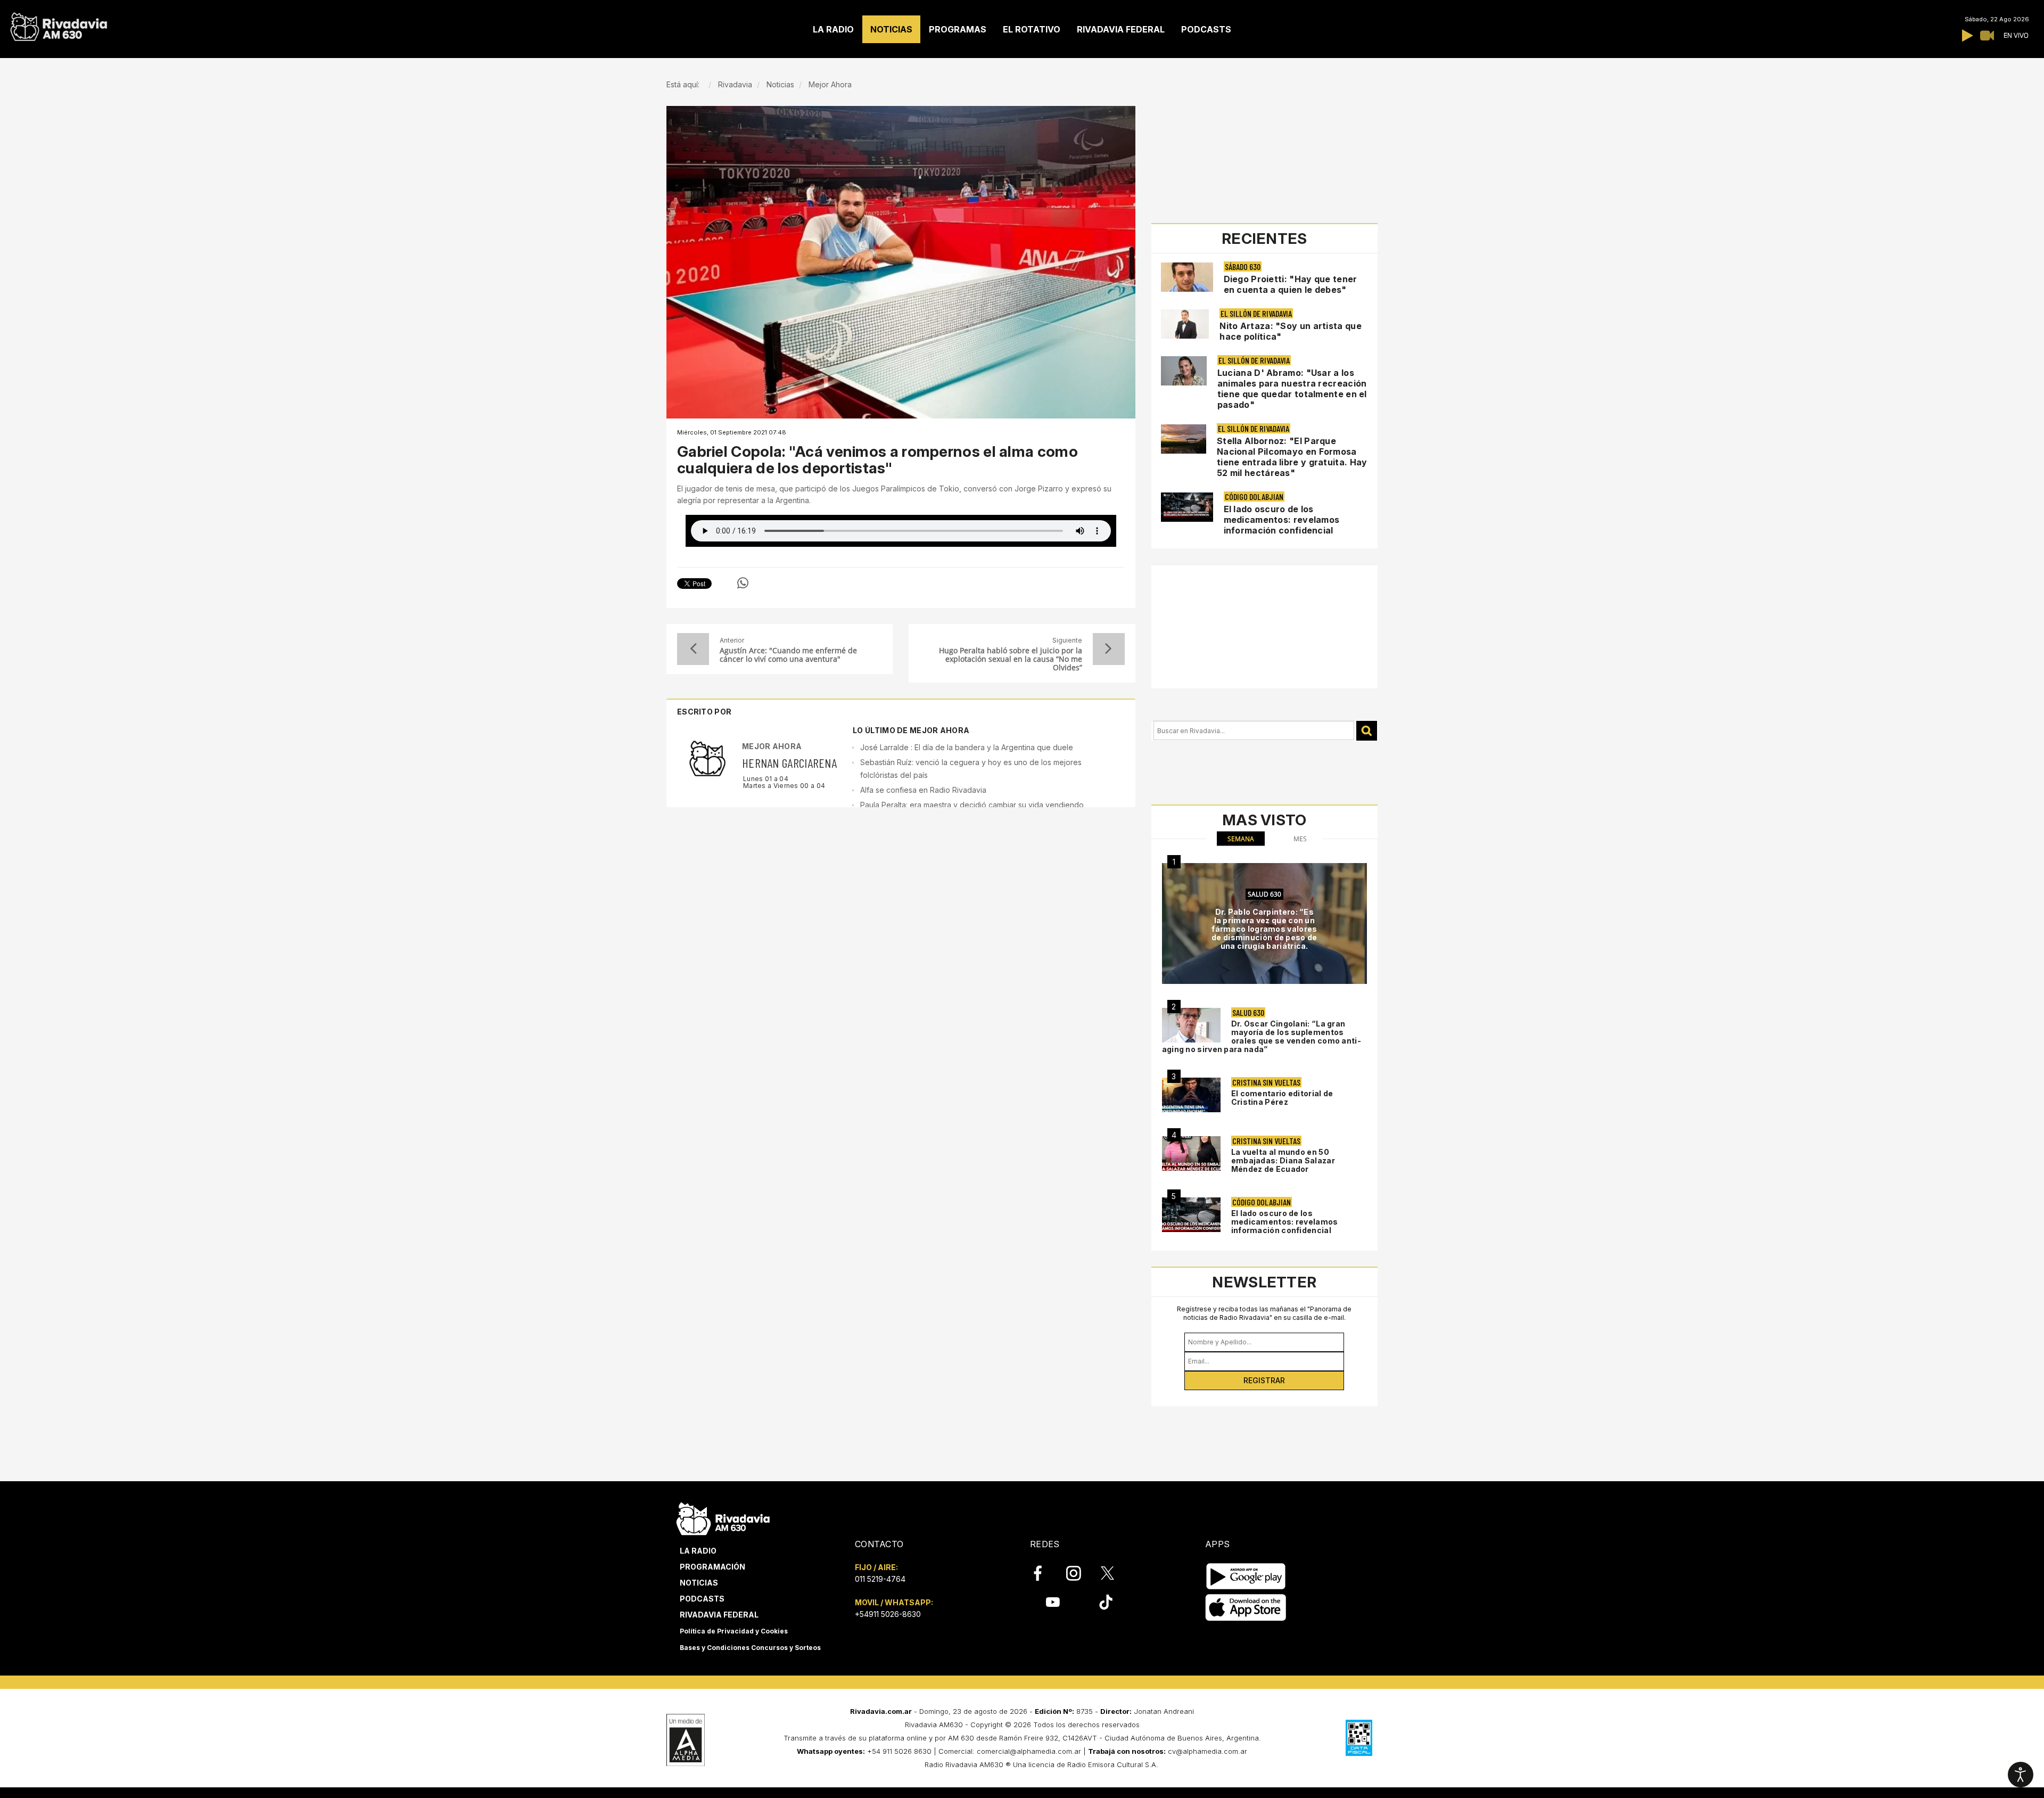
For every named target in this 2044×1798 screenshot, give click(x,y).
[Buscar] (1367, 731)
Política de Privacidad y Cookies (734, 1631)
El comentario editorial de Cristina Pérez (1282, 1098)
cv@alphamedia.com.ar (1208, 1751)
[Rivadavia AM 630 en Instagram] (1079, 1573)
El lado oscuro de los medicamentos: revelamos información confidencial (1282, 520)
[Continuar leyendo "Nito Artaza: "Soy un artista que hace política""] (1185, 324)
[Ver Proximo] (1109, 649)
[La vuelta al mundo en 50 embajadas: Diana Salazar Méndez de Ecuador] (1191, 1153)
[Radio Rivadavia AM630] (59, 24)
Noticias (699, 1583)
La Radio (698, 1551)
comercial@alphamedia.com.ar (1029, 1751)
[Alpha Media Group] (686, 1740)
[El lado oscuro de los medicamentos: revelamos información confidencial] (1191, 1215)
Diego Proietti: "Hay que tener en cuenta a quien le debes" (1291, 284)
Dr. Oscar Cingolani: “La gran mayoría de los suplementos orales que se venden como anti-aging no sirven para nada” (1262, 1036)
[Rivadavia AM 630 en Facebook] (1044, 1573)
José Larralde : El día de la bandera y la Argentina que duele (967, 747)
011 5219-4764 (880, 1579)
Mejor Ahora (772, 746)
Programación (712, 1567)
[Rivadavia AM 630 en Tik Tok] (1106, 1602)
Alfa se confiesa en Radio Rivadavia (923, 790)
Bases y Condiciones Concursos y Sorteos (750, 1648)
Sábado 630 (1243, 266)
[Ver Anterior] (693, 649)
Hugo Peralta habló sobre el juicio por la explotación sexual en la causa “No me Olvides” (1010, 659)
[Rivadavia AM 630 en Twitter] (1115, 1573)
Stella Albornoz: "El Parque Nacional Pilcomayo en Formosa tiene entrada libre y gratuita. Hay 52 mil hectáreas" (1292, 457)
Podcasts (702, 1599)
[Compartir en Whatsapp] (743, 583)
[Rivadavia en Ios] (1246, 1608)
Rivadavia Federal (719, 1615)
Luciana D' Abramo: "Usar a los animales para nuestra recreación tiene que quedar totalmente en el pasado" (1292, 389)
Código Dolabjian (1254, 496)
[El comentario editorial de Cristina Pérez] (1191, 1095)
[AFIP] (1359, 1738)
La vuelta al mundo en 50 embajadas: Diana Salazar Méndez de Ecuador (1283, 1160)
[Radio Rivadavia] (723, 1517)
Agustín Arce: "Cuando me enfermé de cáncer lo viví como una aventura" (788, 655)
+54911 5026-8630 (888, 1614)
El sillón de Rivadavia (1256, 313)
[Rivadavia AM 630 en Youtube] (1053, 1602)
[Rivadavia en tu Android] (1246, 1576)
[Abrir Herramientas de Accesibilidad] (2021, 1775)
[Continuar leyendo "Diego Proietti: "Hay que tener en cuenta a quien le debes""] (1187, 277)
